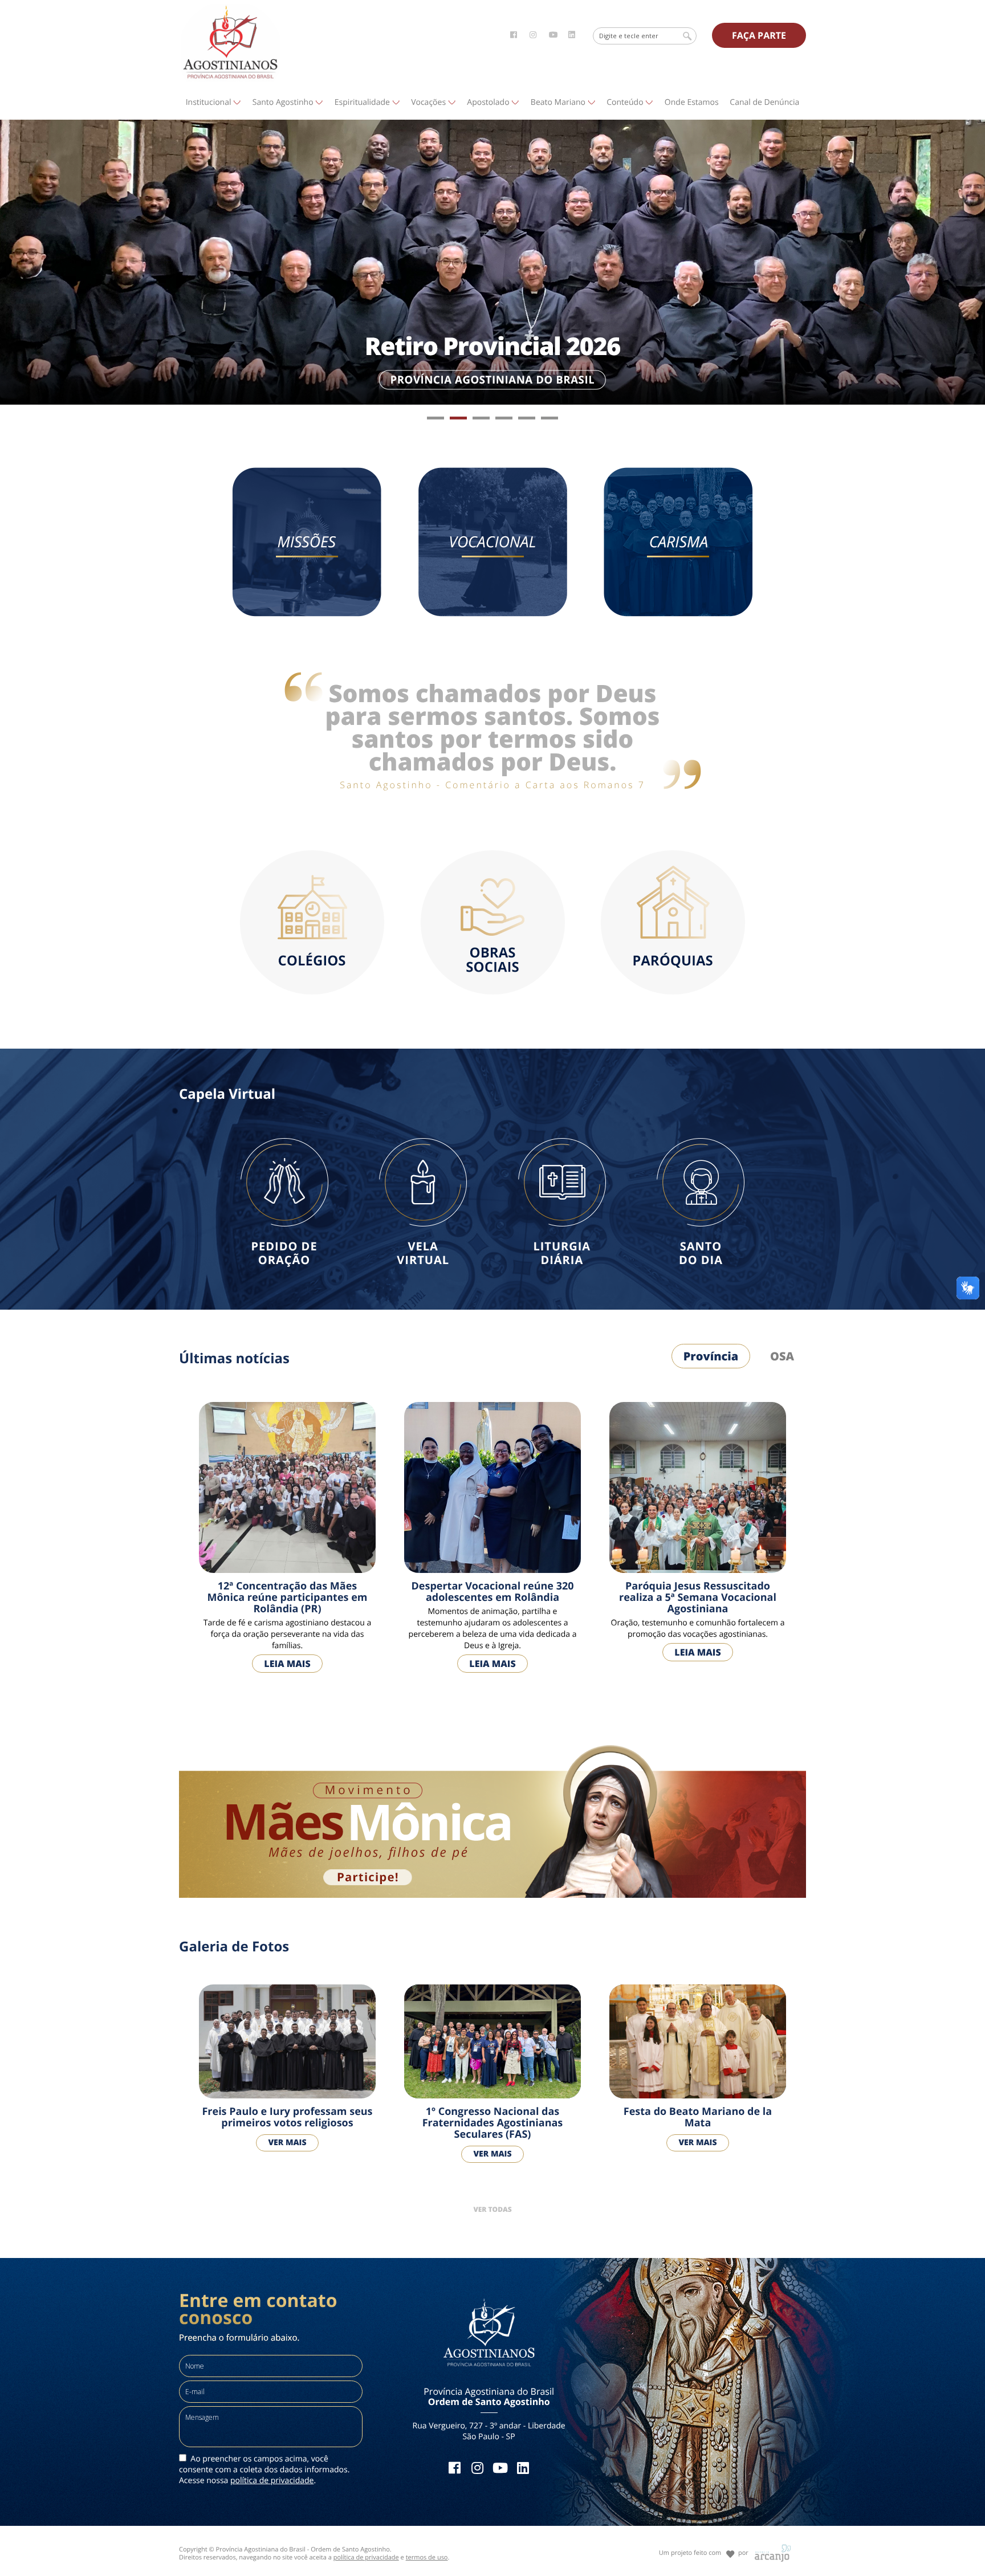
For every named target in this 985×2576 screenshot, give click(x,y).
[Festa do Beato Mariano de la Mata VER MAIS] (698, 1984)
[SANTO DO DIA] (701, 1137)
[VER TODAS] (492, 2195)
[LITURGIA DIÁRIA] (562, 1137)
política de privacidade (272, 2481)
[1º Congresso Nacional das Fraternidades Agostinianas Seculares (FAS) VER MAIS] (492, 1984)
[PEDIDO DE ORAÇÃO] (284, 1137)
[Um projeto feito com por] (705, 2543)
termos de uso (427, 2557)
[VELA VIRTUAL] (423, 1137)
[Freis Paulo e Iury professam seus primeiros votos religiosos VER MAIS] (287, 1984)
